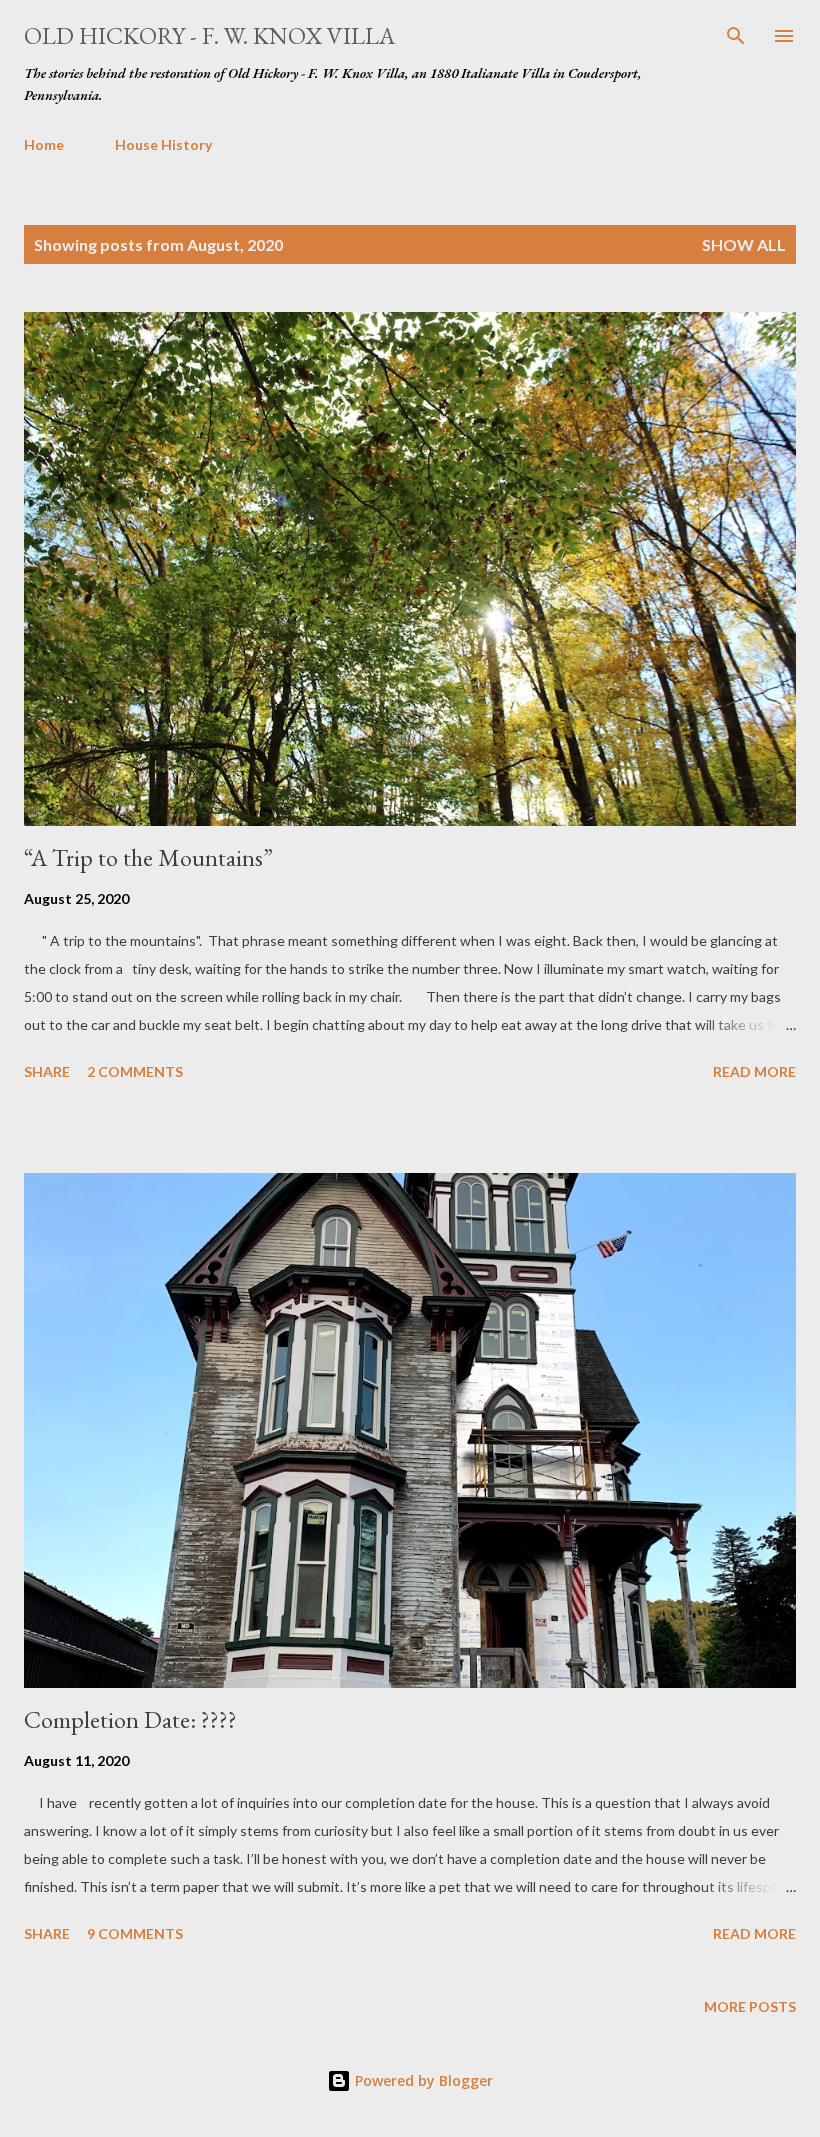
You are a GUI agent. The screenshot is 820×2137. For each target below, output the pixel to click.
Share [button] (47, 1071)
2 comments (135, 1071)
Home (44, 144)
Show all (744, 244)
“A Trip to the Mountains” (148, 857)
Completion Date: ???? (130, 1719)
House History (163, 144)
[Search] (736, 36)
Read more (754, 1071)
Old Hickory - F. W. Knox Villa (209, 35)
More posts (750, 2006)
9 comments (135, 1933)
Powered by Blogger (422, 2080)
